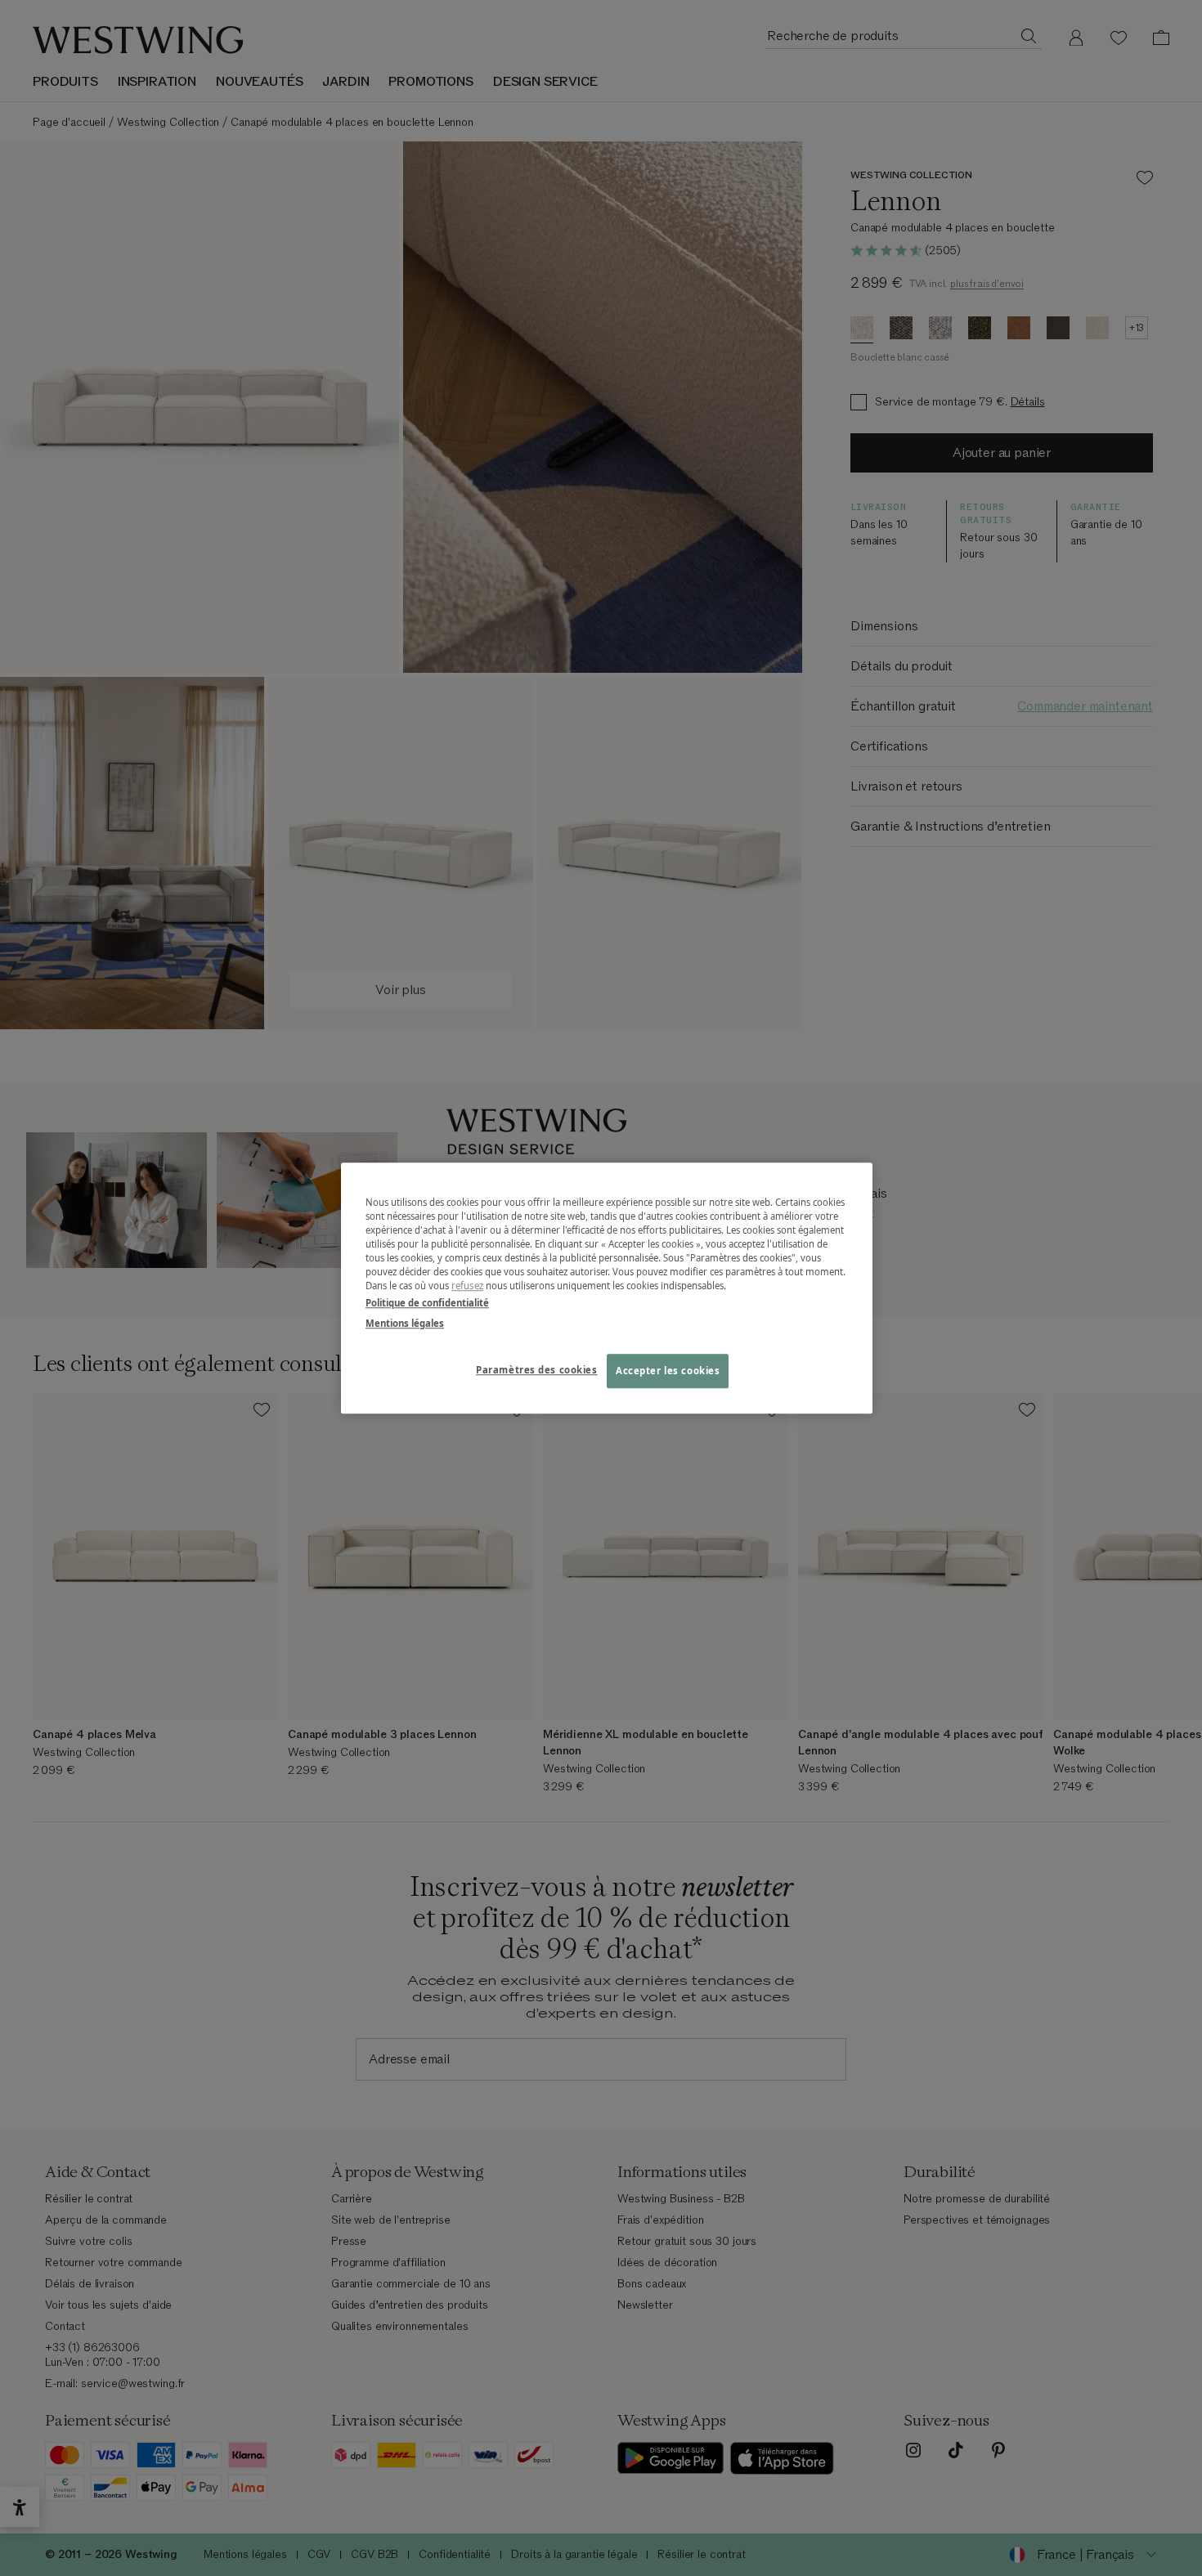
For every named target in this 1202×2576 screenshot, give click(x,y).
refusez (467, 1286)
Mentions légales (405, 1323)
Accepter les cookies (668, 1371)
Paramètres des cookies (537, 1370)
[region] (607, 1288)
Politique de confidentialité (427, 1303)
